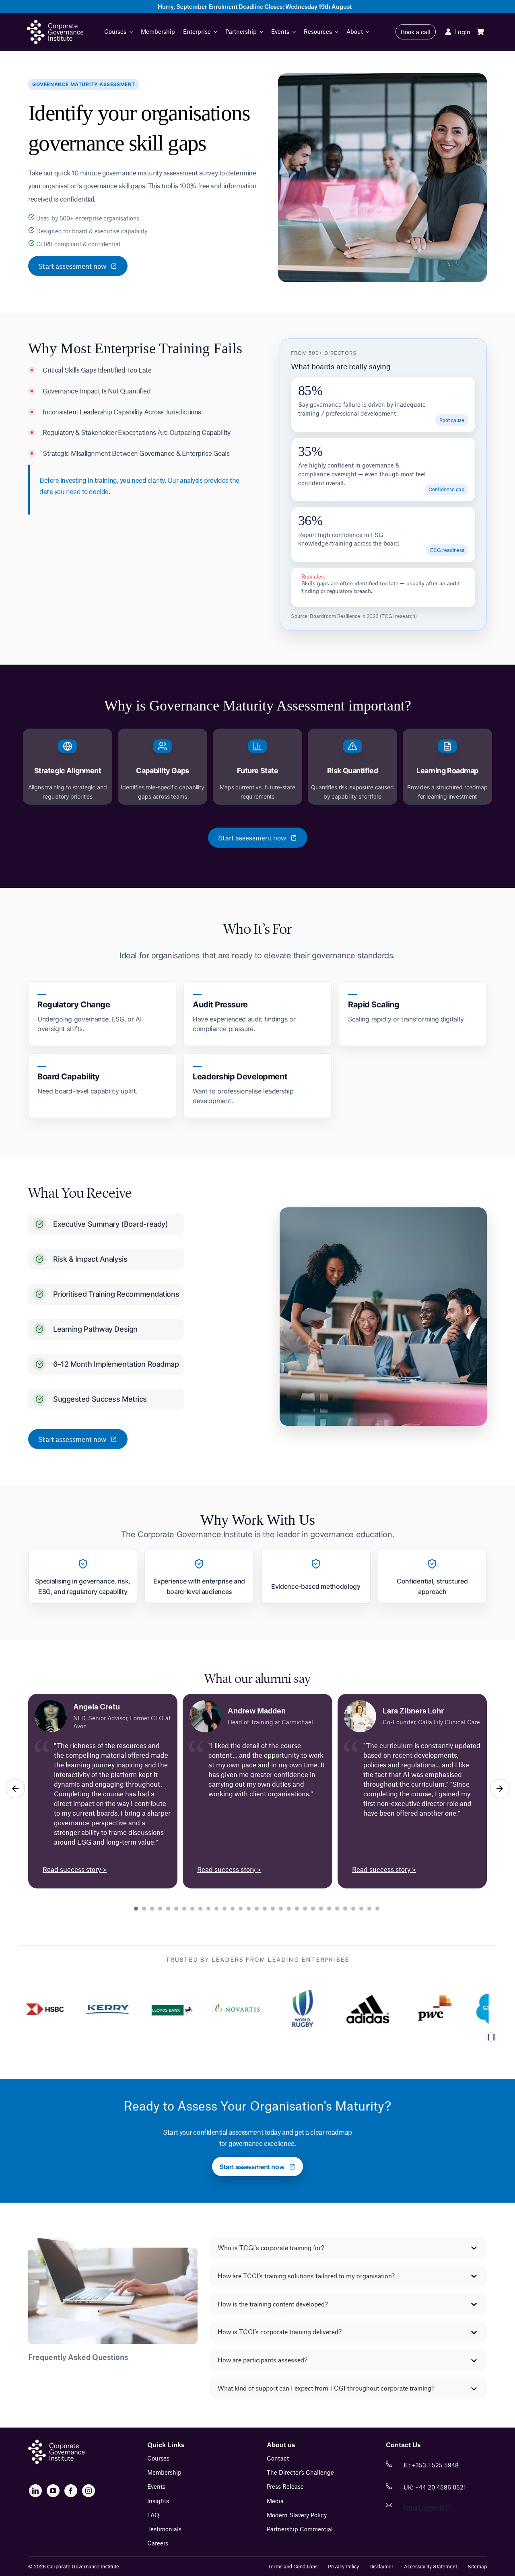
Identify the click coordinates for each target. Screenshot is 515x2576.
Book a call (416, 32)
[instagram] (89, 2491)
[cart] (480, 32)
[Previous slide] (15, 1789)
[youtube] (53, 2491)
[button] (348, 2248)
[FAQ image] (56, 2443)
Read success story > (75, 1869)
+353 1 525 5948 (435, 2465)
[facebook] (71, 2491)
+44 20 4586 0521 (441, 2487)
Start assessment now (72, 266)
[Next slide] (500, 1789)
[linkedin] (35, 2491)
